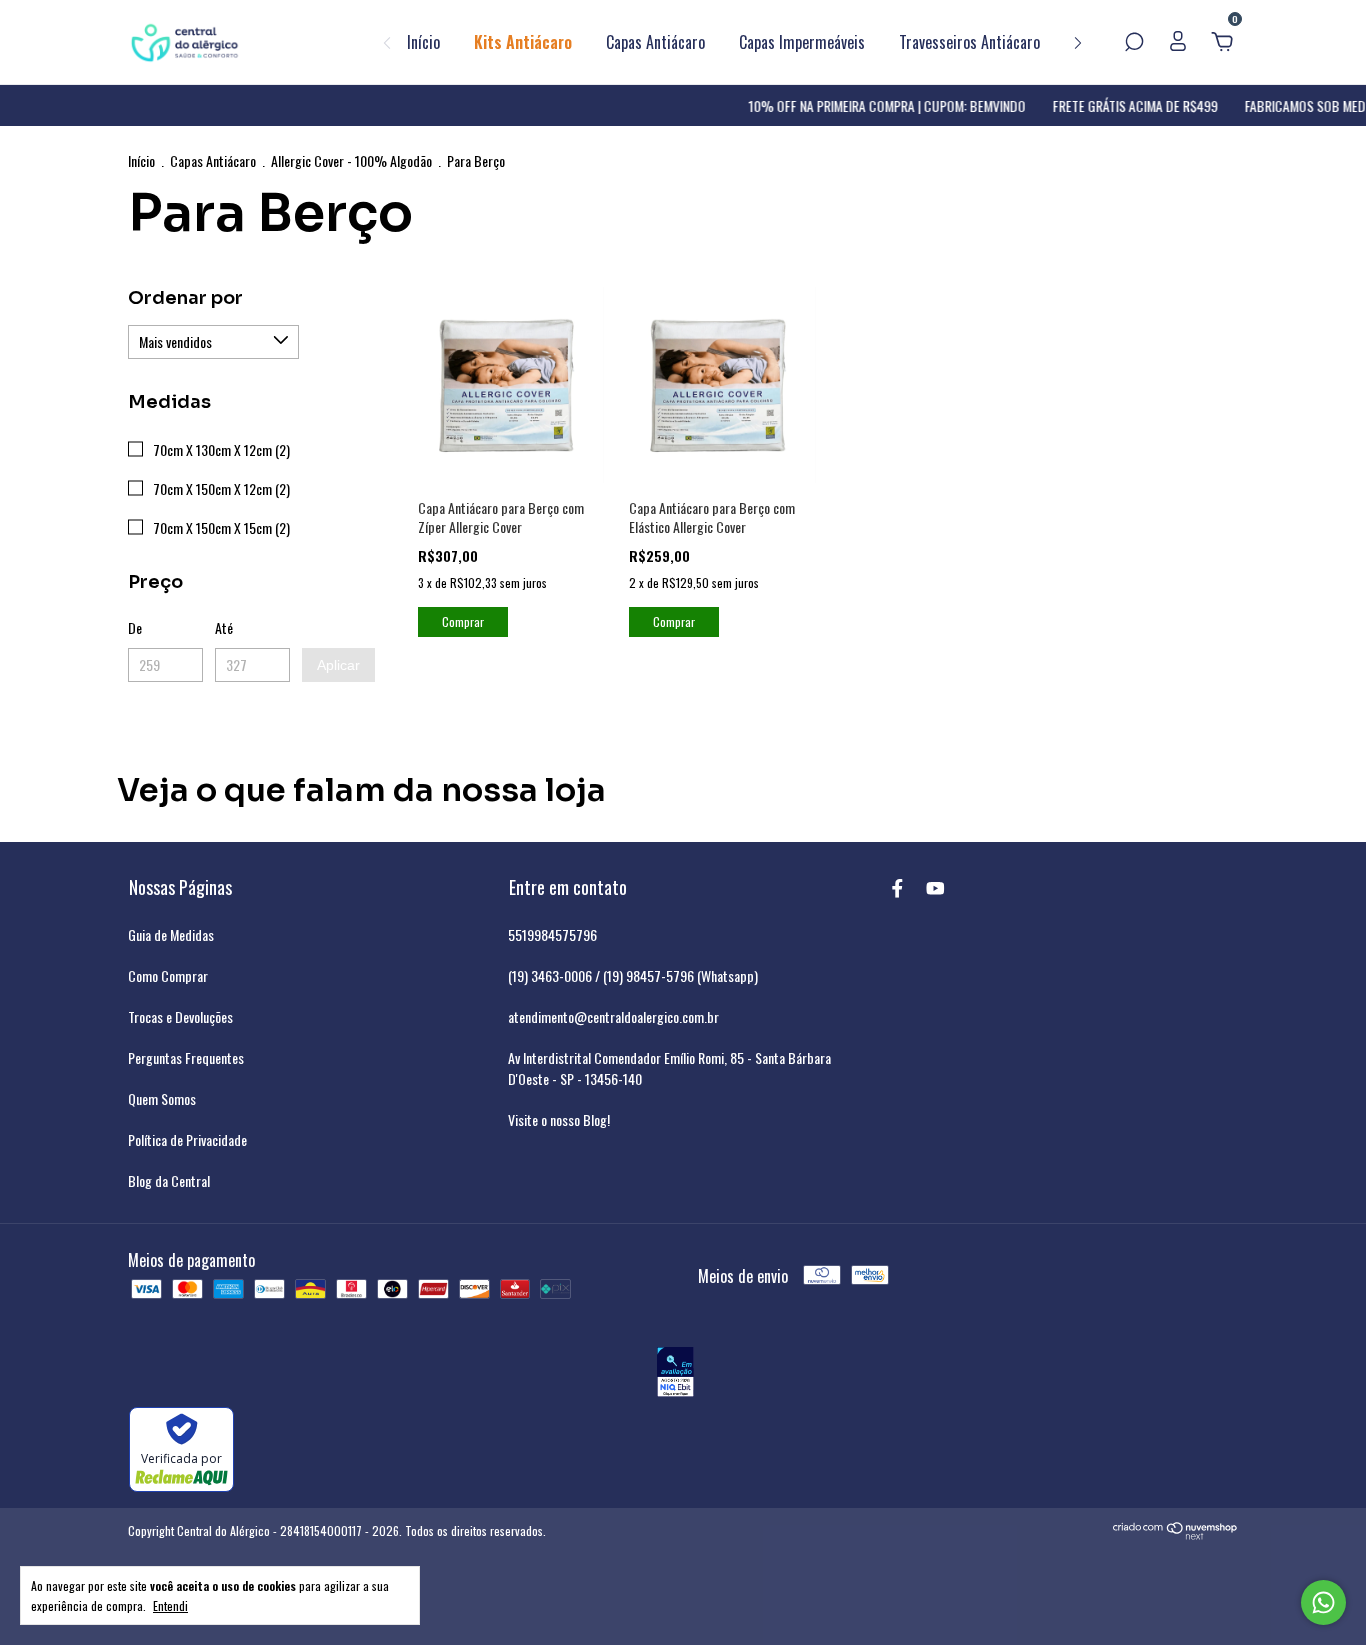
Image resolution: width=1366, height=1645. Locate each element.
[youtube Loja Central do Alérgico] (935, 886)
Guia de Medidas (171, 934)
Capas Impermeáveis (802, 42)
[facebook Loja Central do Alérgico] (897, 886)
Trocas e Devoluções (180, 1016)
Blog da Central (169, 1180)
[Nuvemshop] (1175, 1534)
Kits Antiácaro (523, 42)
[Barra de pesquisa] (1134, 42)
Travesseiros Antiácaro (969, 42)
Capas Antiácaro (655, 42)
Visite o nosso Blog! (559, 1119)
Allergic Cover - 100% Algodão (351, 160)
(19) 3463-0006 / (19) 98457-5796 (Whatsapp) (633, 975)
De (135, 627)
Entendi (170, 1605)
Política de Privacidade (187, 1139)
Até (224, 627)
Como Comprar (168, 975)
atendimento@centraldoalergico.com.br (613, 1016)
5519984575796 (552, 934)
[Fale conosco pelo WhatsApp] (1323, 1602)
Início (423, 42)
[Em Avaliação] (675, 1374)
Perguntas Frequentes (186, 1057)
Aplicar (338, 665)
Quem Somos (162, 1098)
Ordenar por (185, 298)
